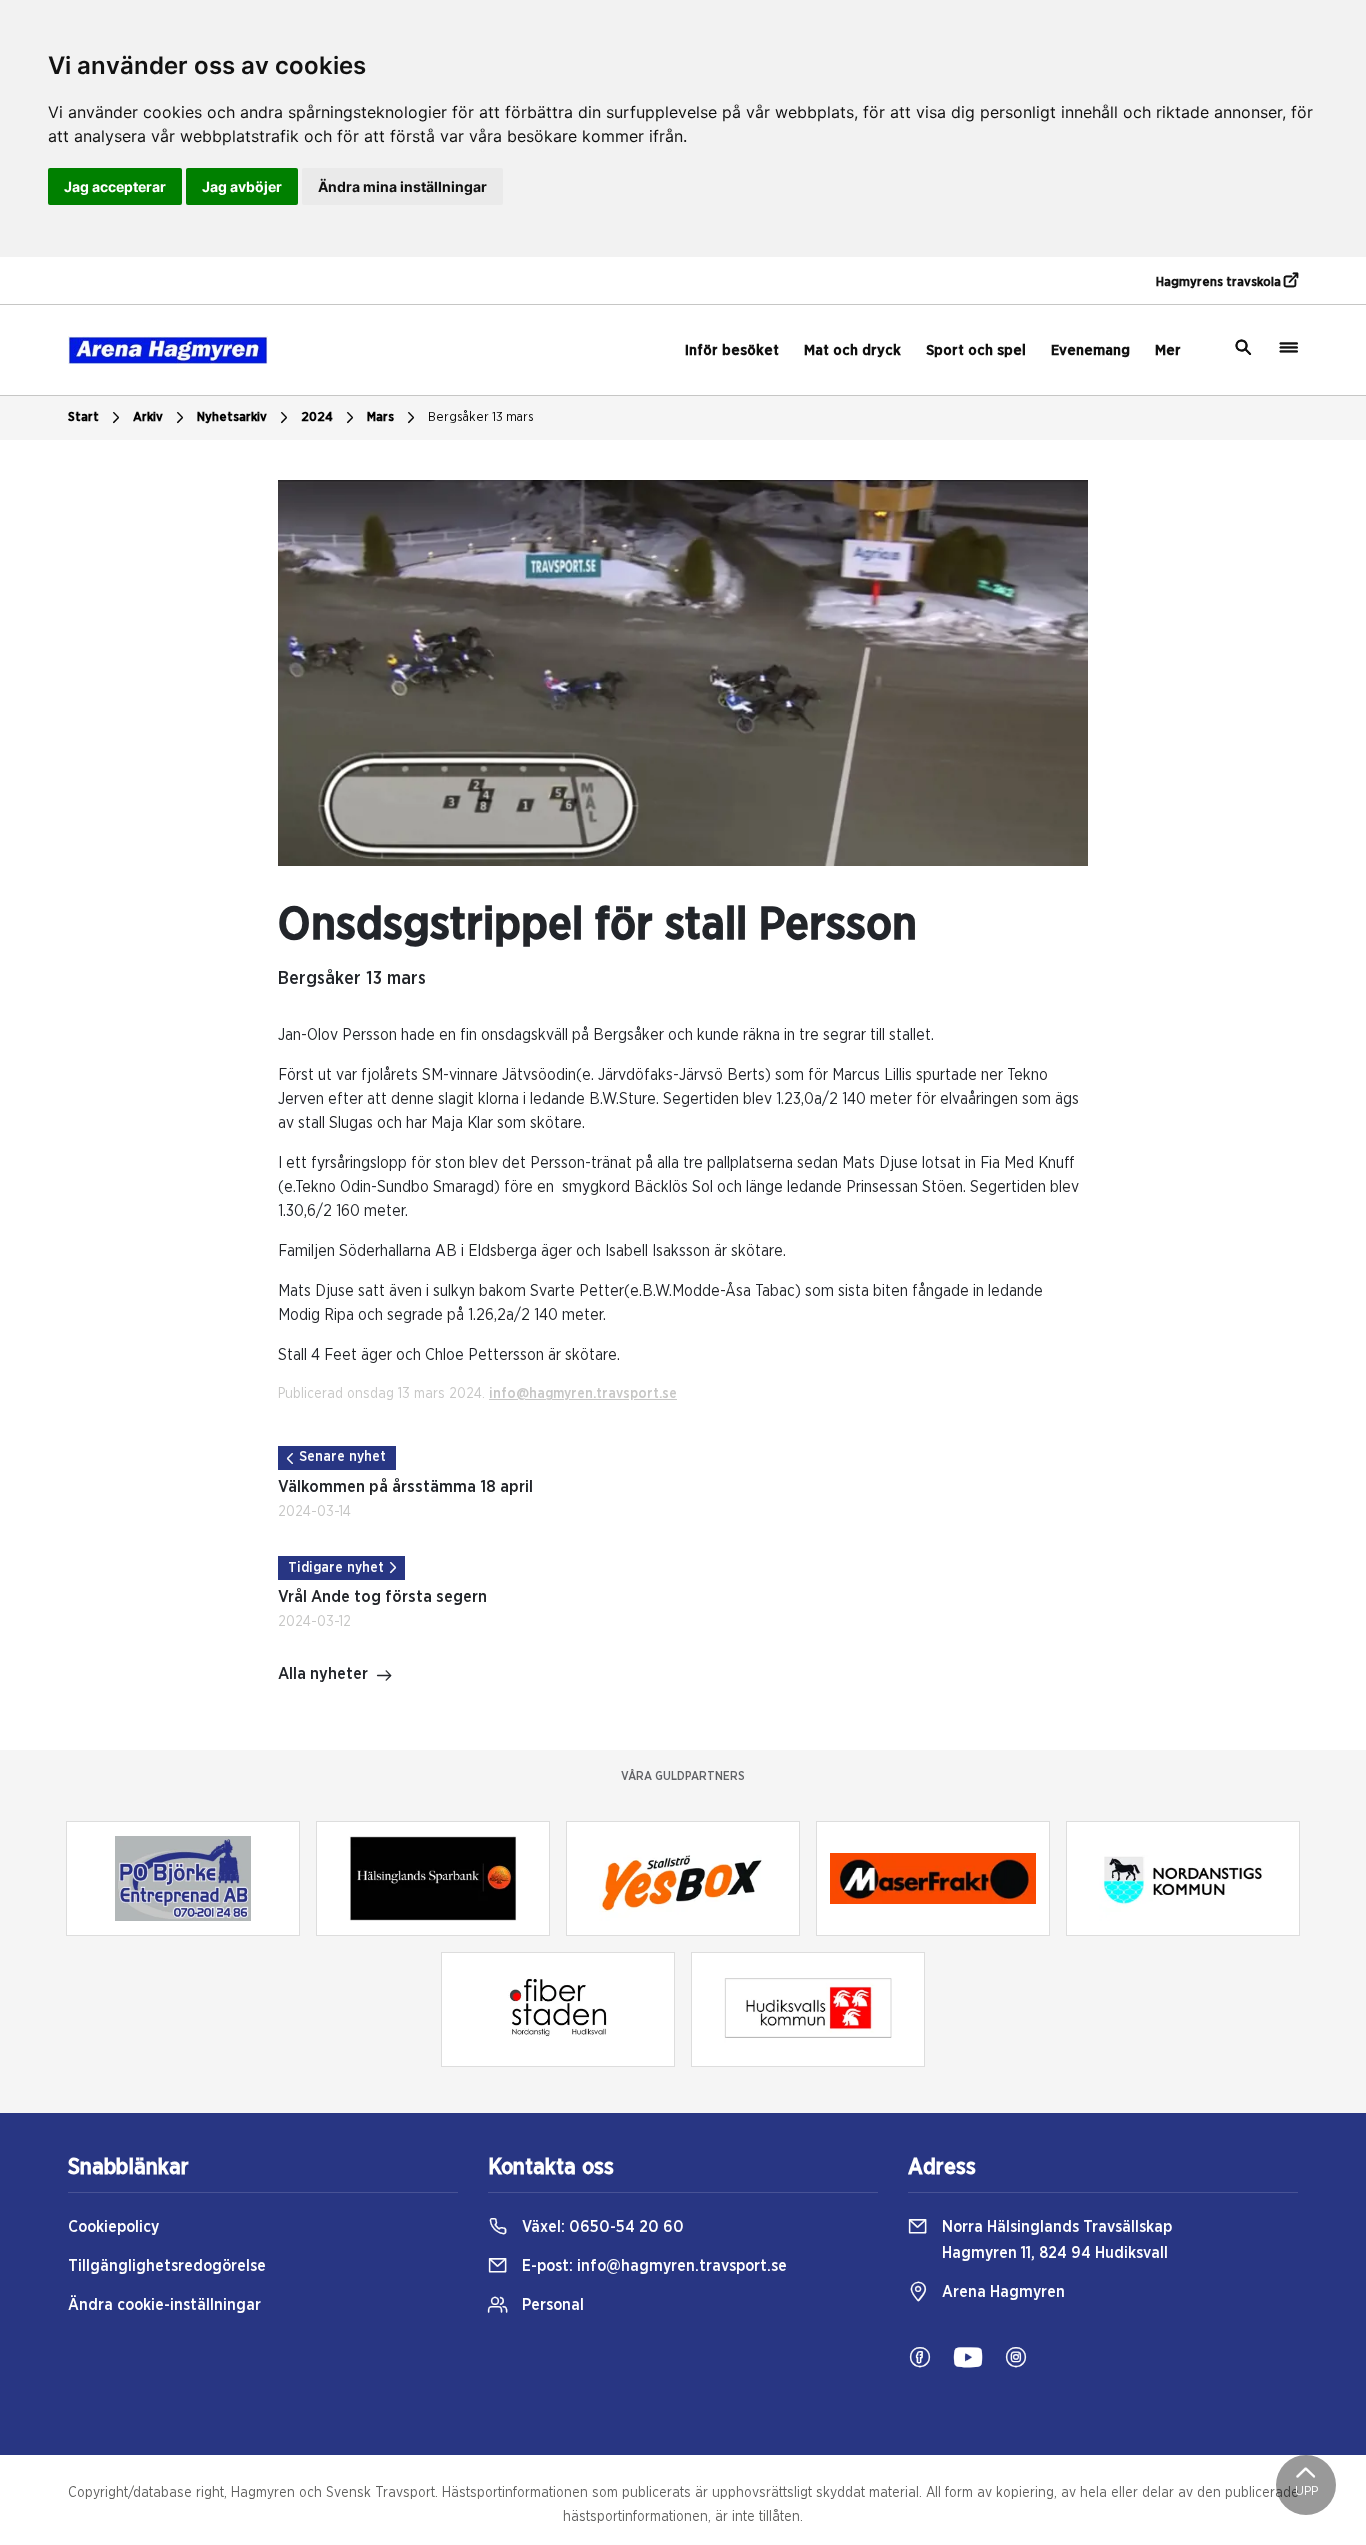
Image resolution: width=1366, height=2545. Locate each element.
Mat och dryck (852, 350)
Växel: (601, 2227)
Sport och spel (976, 350)
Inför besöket (732, 350)
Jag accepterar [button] (115, 186)
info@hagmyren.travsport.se (583, 1394)
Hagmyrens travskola (1220, 282)
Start (83, 417)
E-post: (652, 2266)
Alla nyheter (323, 1674)
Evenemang (1090, 350)
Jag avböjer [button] (242, 186)
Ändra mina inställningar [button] (402, 186)
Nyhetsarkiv (232, 417)
